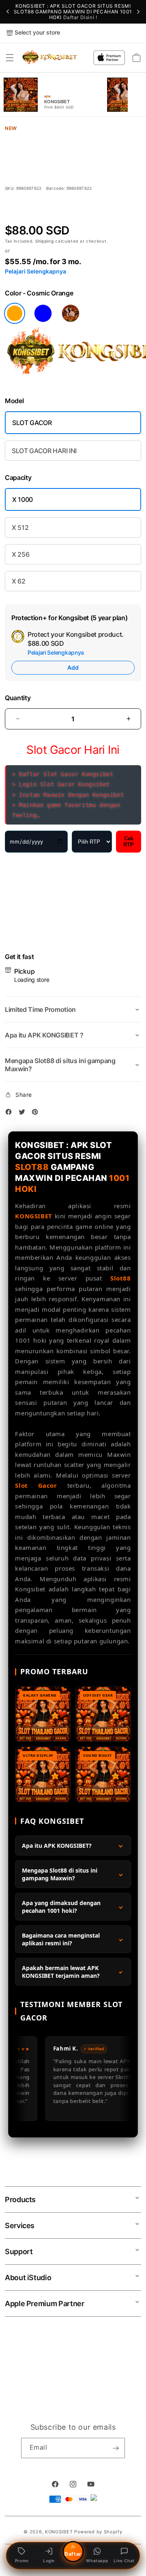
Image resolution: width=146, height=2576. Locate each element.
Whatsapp (97, 2561)
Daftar (73, 2554)
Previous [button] (8, 12)
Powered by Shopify (98, 2532)
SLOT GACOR (32, 423)
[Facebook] (11, 1113)
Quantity (18, 698)
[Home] (50, 58)
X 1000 (23, 499)
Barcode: (56, 188)
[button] (10, 58)
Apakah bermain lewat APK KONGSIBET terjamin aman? (61, 1972)
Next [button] (138, 12)
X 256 (20, 554)
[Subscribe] (116, 2448)
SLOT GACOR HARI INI (44, 451)
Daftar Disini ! (80, 17)
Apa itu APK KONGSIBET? (57, 1846)
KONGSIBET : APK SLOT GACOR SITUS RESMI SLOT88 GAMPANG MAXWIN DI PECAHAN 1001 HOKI (73, 12)
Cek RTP (129, 842)
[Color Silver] (71, 313)
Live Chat (124, 2561)
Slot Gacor (36, 1485)
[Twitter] (24, 1113)
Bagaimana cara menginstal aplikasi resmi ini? (61, 1939)
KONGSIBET (33, 1216)
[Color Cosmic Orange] (15, 313)
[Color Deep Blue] (43, 313)
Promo (22, 2561)
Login (49, 2561)
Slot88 (121, 1278)
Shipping (45, 241)
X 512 (20, 527)
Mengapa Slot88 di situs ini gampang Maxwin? (60, 1874)
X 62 (19, 581)
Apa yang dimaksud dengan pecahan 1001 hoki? (61, 1907)
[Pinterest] (37, 1113)
